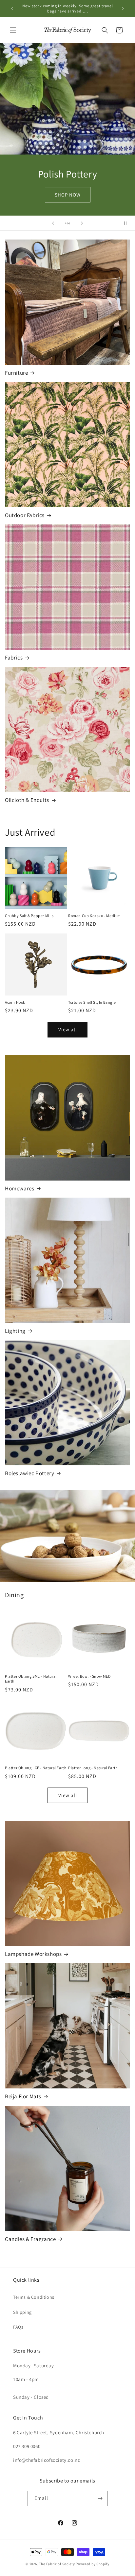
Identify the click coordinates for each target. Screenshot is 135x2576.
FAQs (18, 2327)
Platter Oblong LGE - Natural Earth (36, 1768)
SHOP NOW (68, 195)
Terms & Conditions (34, 2297)
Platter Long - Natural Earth (93, 1768)
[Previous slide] (53, 223)
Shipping (22, 2312)
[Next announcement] (123, 9)
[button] (13, 30)
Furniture (16, 373)
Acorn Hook (15, 1002)
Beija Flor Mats (23, 2096)
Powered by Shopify (93, 2564)
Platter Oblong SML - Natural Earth (31, 1679)
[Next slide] (82, 223)
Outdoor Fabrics (25, 515)
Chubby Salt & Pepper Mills (29, 916)
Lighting (15, 1331)
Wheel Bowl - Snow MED (89, 1676)
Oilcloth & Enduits (27, 800)
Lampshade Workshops (33, 1954)
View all (68, 1029)
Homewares (19, 1188)
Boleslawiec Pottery (29, 1473)
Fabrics (14, 658)
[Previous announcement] (12, 9)
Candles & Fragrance (30, 2239)
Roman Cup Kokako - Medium (95, 916)
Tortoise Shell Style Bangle (92, 1002)
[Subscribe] (100, 2498)
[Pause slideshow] (128, 223)
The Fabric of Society (57, 2564)
